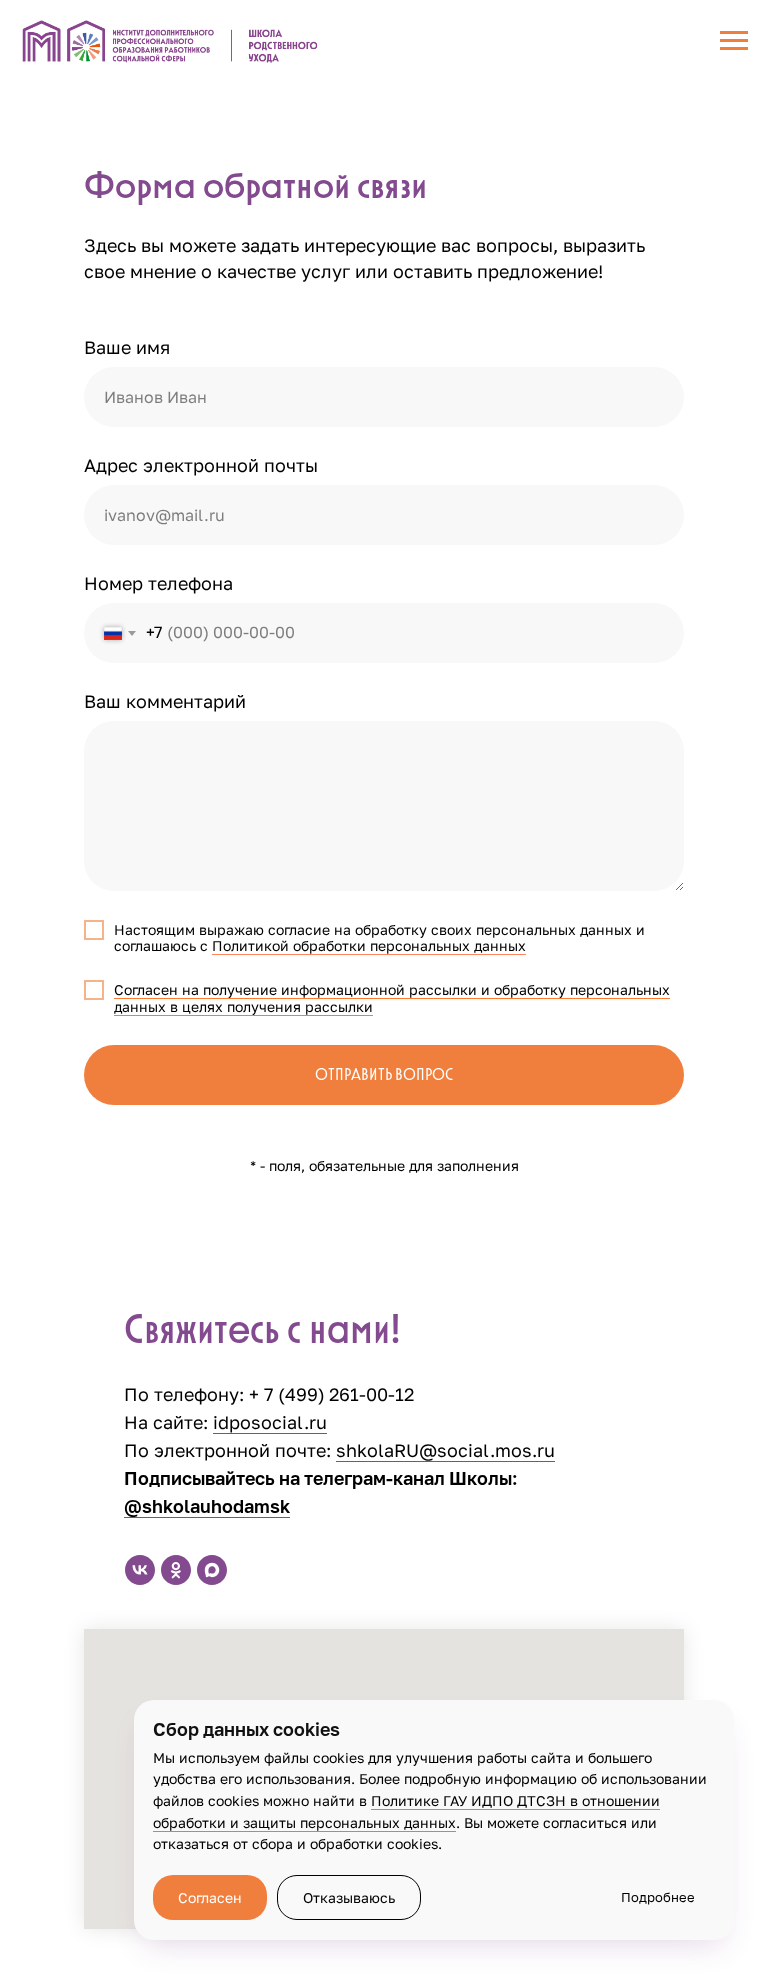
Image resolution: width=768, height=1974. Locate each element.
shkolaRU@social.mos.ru (445, 1450)
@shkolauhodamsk (207, 1506)
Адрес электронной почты (201, 465)
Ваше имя (127, 347)
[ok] (176, 1570)
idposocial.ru (270, 1422)
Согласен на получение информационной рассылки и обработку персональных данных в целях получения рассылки (392, 998)
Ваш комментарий (165, 701)
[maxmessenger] (212, 1570)
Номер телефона (158, 583)
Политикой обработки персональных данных (369, 945)
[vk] (140, 1570)
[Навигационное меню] (734, 41)
